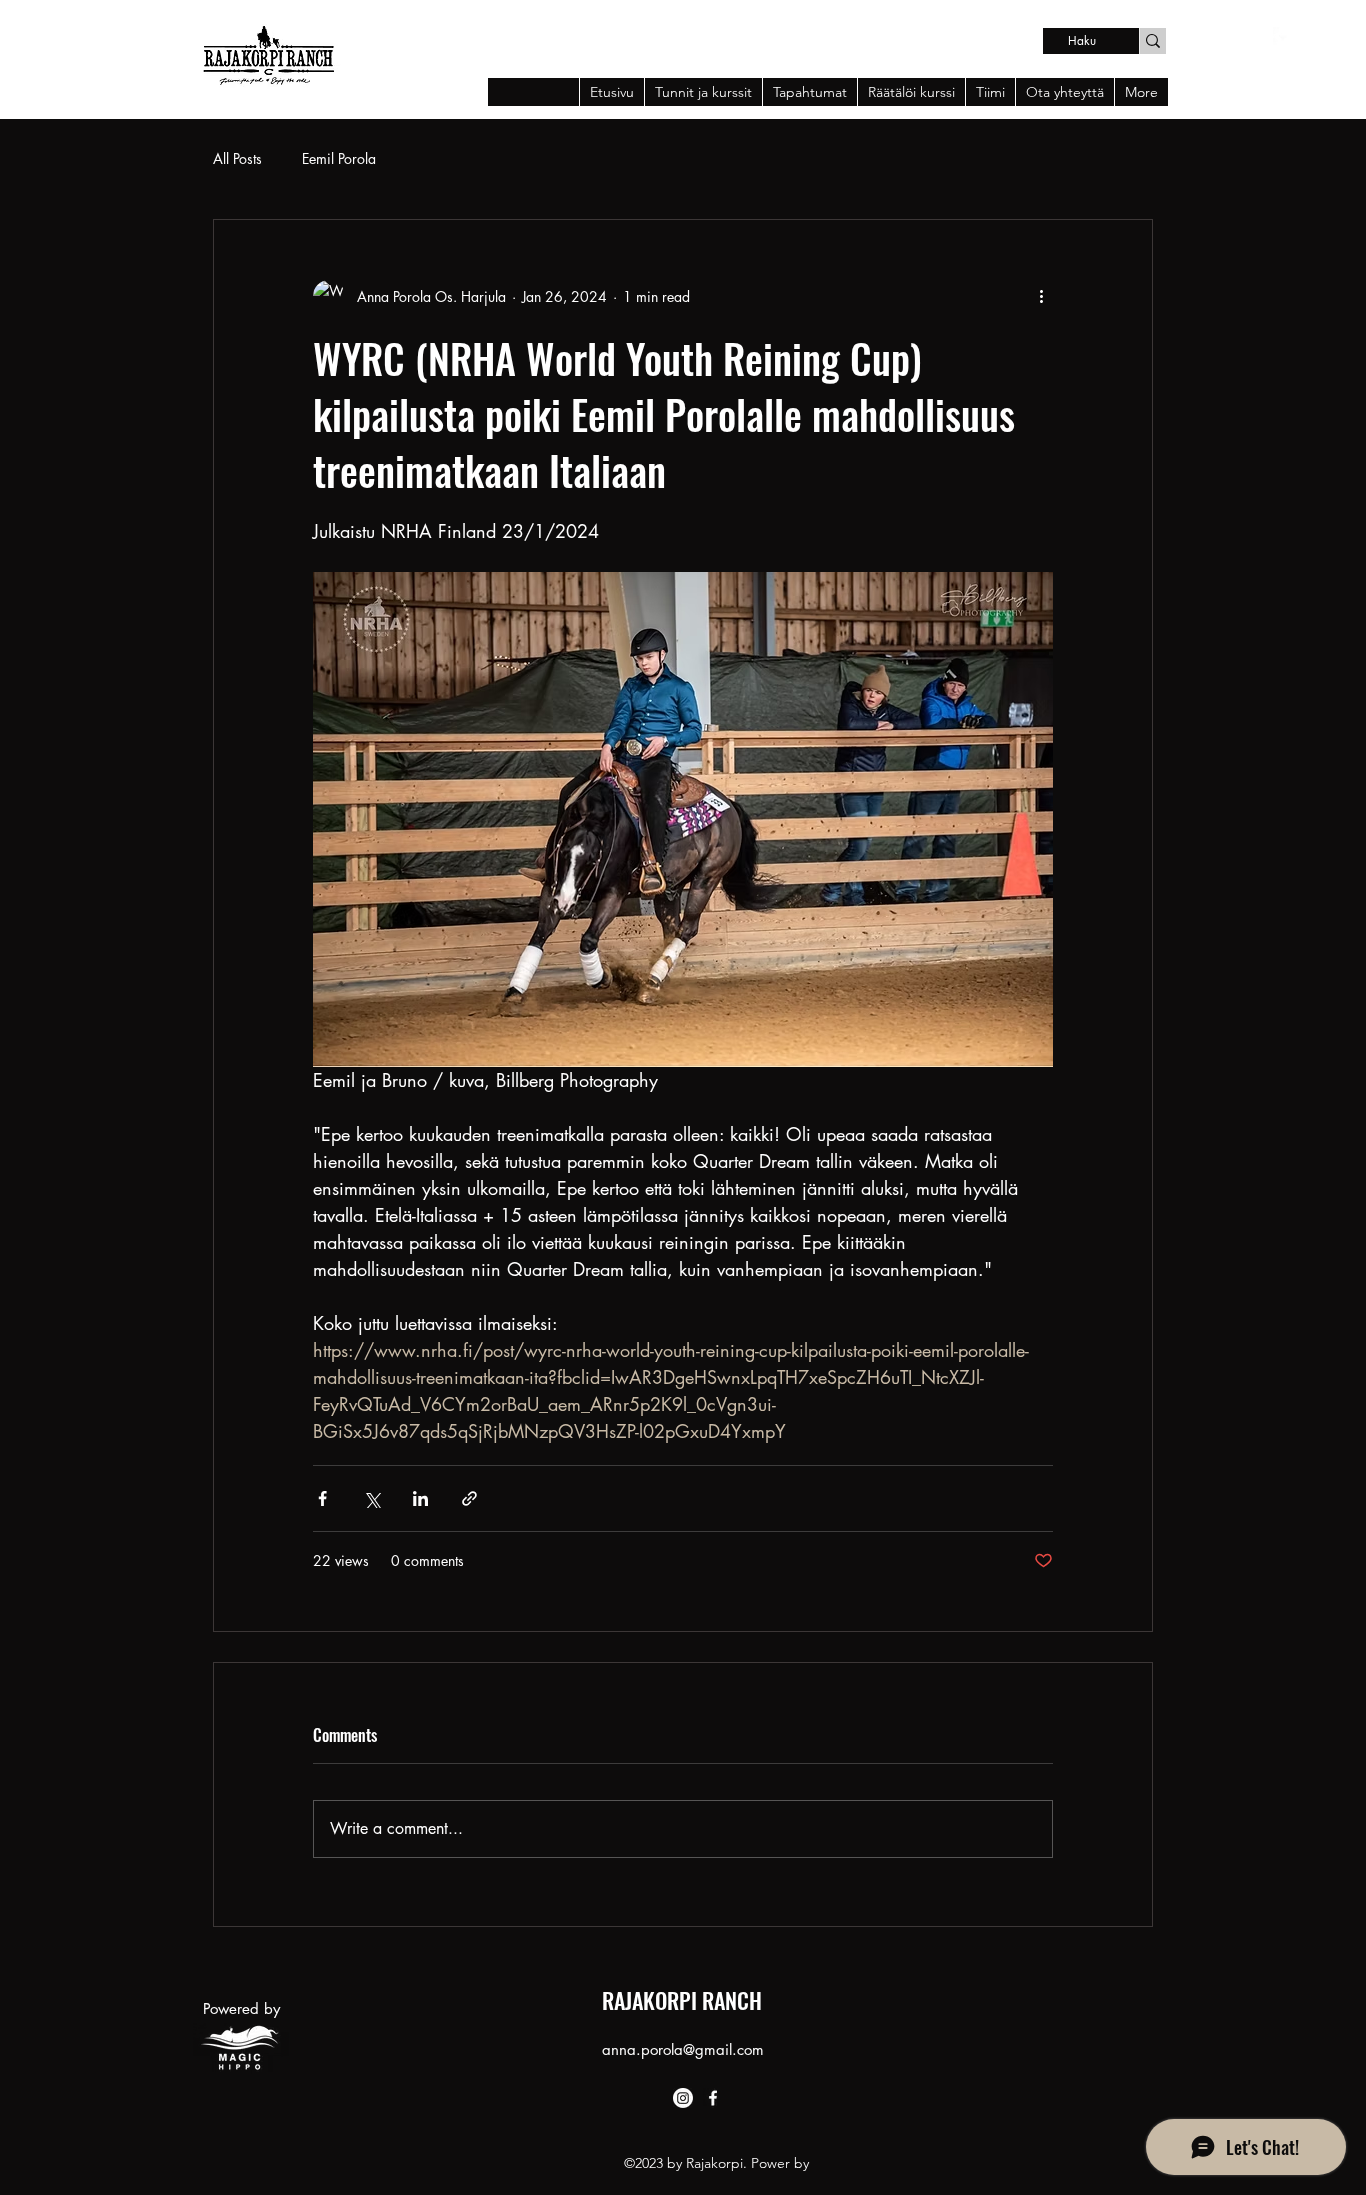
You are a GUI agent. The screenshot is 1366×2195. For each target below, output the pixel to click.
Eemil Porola (339, 158)
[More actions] (1041, 296)
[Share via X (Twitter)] (371, 1498)
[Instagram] (683, 2098)
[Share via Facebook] (322, 1498)
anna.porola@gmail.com (683, 2049)
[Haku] (1152, 41)
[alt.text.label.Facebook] (1283, 37)
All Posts (237, 158)
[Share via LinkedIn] (420, 1498)
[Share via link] (469, 1498)
